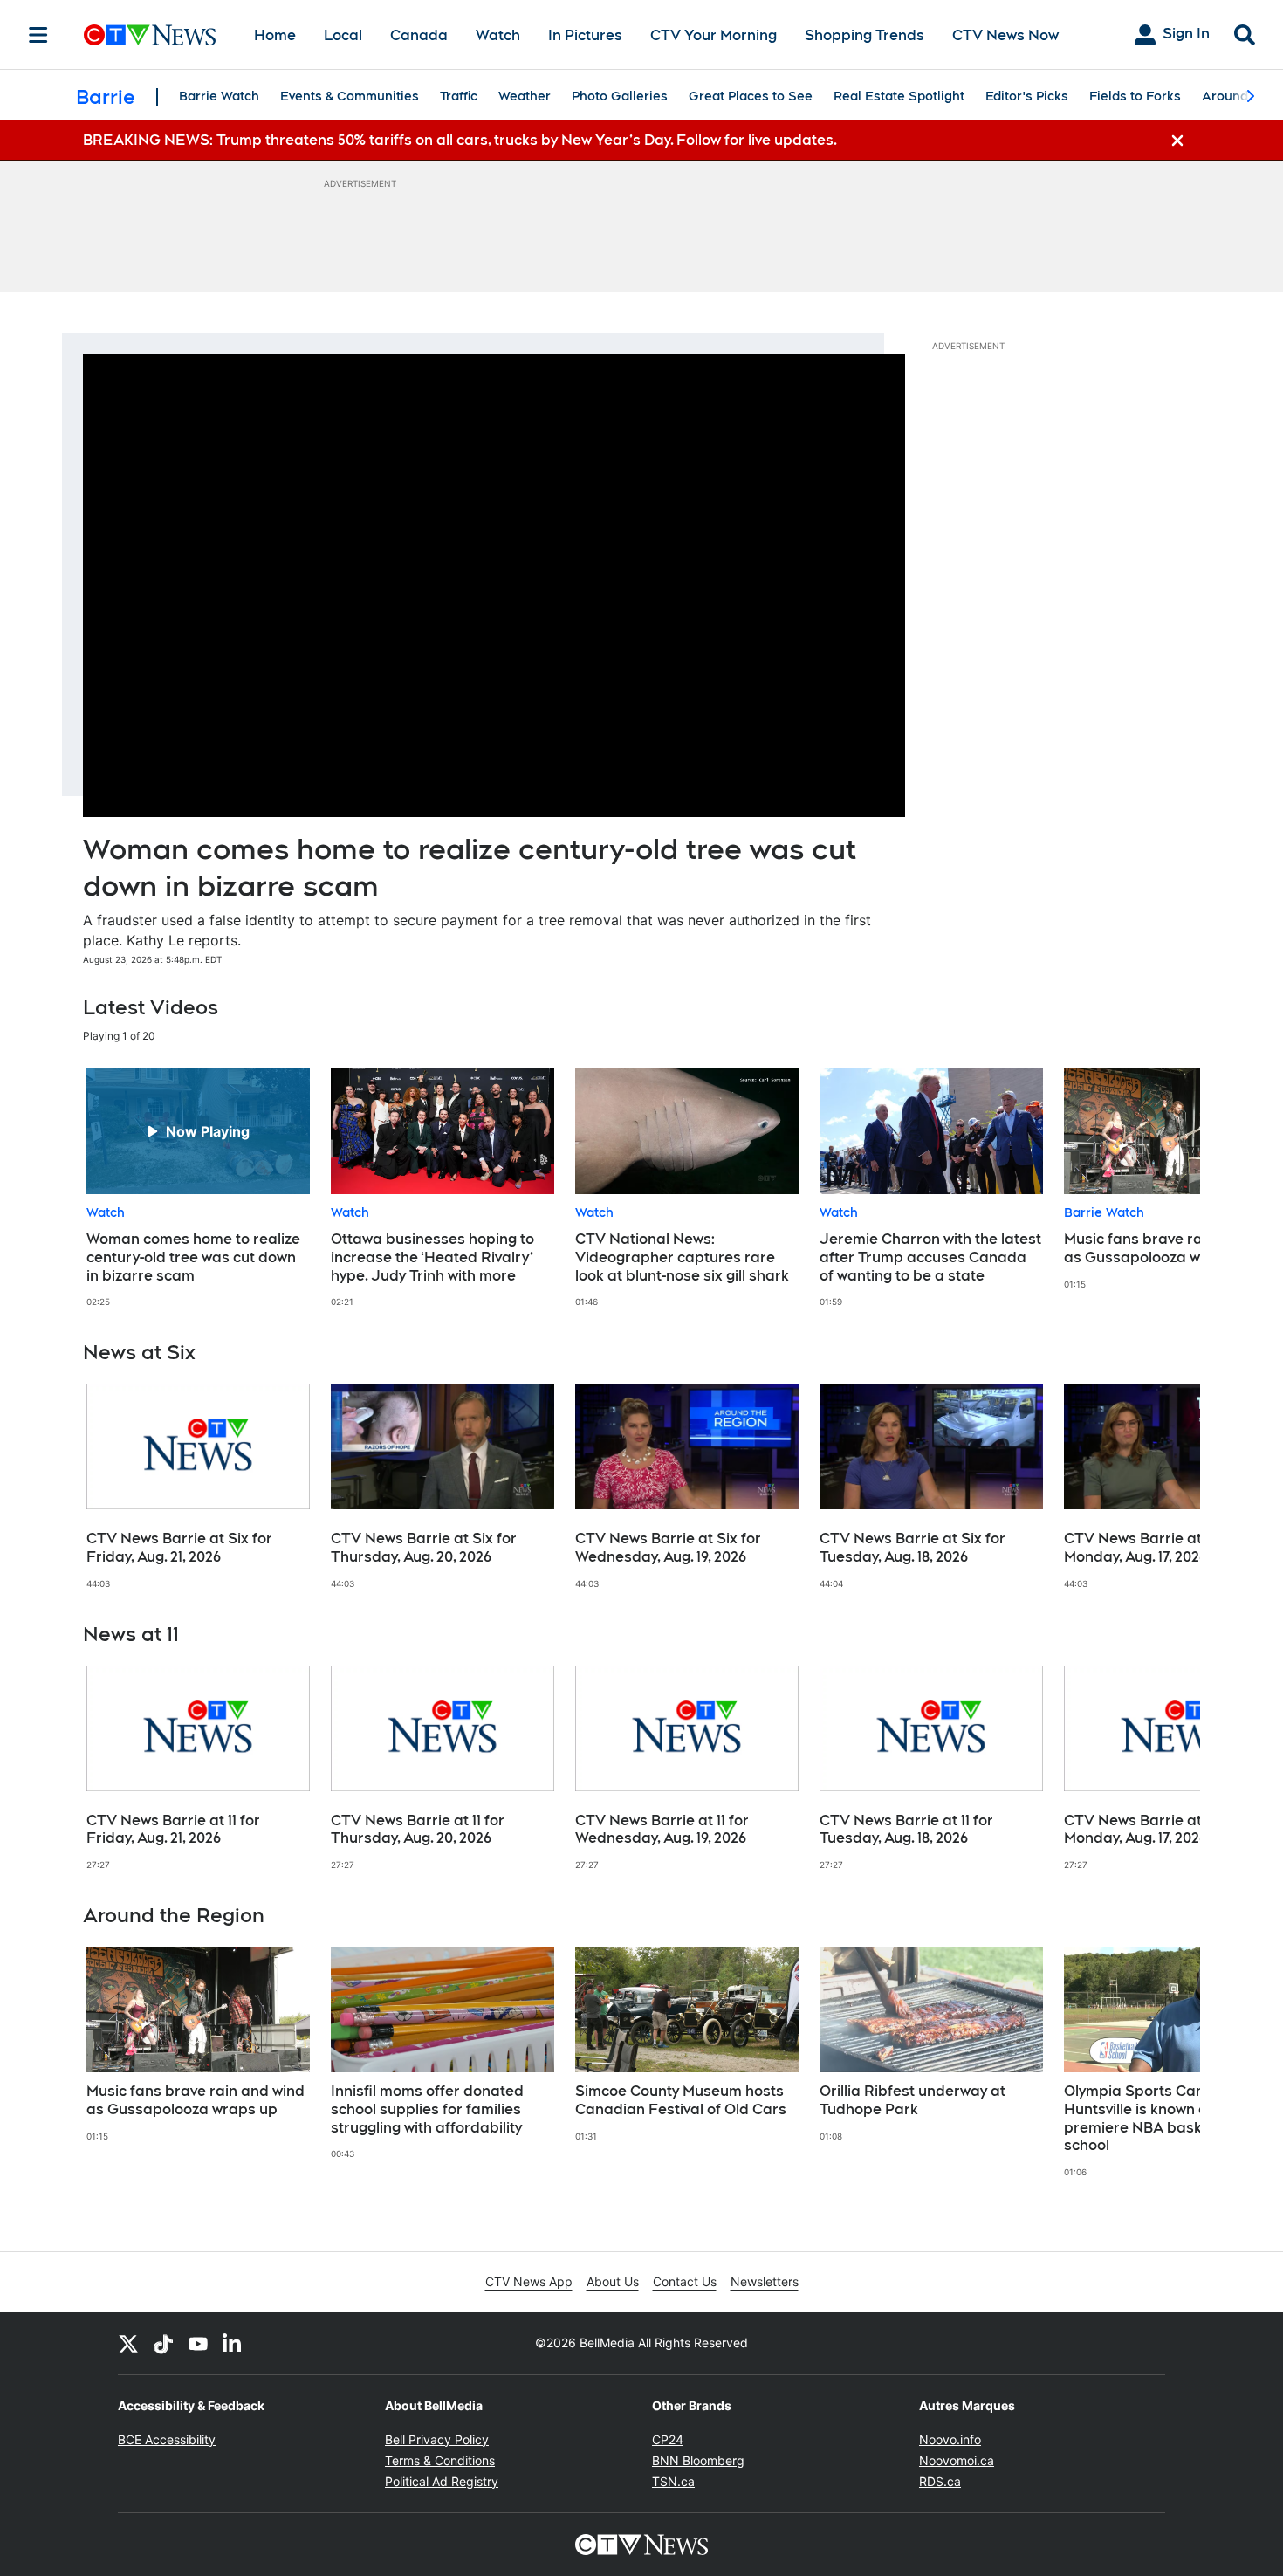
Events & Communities (350, 96)
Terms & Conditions (440, 2460)
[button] (1165, 1188)
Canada (419, 35)
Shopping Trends (864, 35)
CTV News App (529, 2281)
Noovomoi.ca (957, 2460)
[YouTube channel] (198, 2343)
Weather (525, 96)
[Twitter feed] (128, 2343)
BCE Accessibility (167, 2439)
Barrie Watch (219, 96)
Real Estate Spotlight (899, 96)
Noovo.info (950, 2439)
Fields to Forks (1135, 96)
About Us (613, 2281)
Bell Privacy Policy (437, 2439)
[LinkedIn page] (233, 2343)
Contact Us (685, 2281)
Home (275, 35)
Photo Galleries (620, 96)
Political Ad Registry (442, 2481)
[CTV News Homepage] (150, 35)
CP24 (668, 2439)
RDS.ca (940, 2481)
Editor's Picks (1027, 96)
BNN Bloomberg (698, 2460)
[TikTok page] (163, 2343)
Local (343, 35)
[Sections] (38, 35)
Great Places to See (751, 96)
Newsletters (765, 2281)
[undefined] (198, 1188)
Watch (498, 35)
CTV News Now (1005, 35)
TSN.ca (673, 2481)
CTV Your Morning (714, 35)
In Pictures (585, 35)
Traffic (459, 96)
